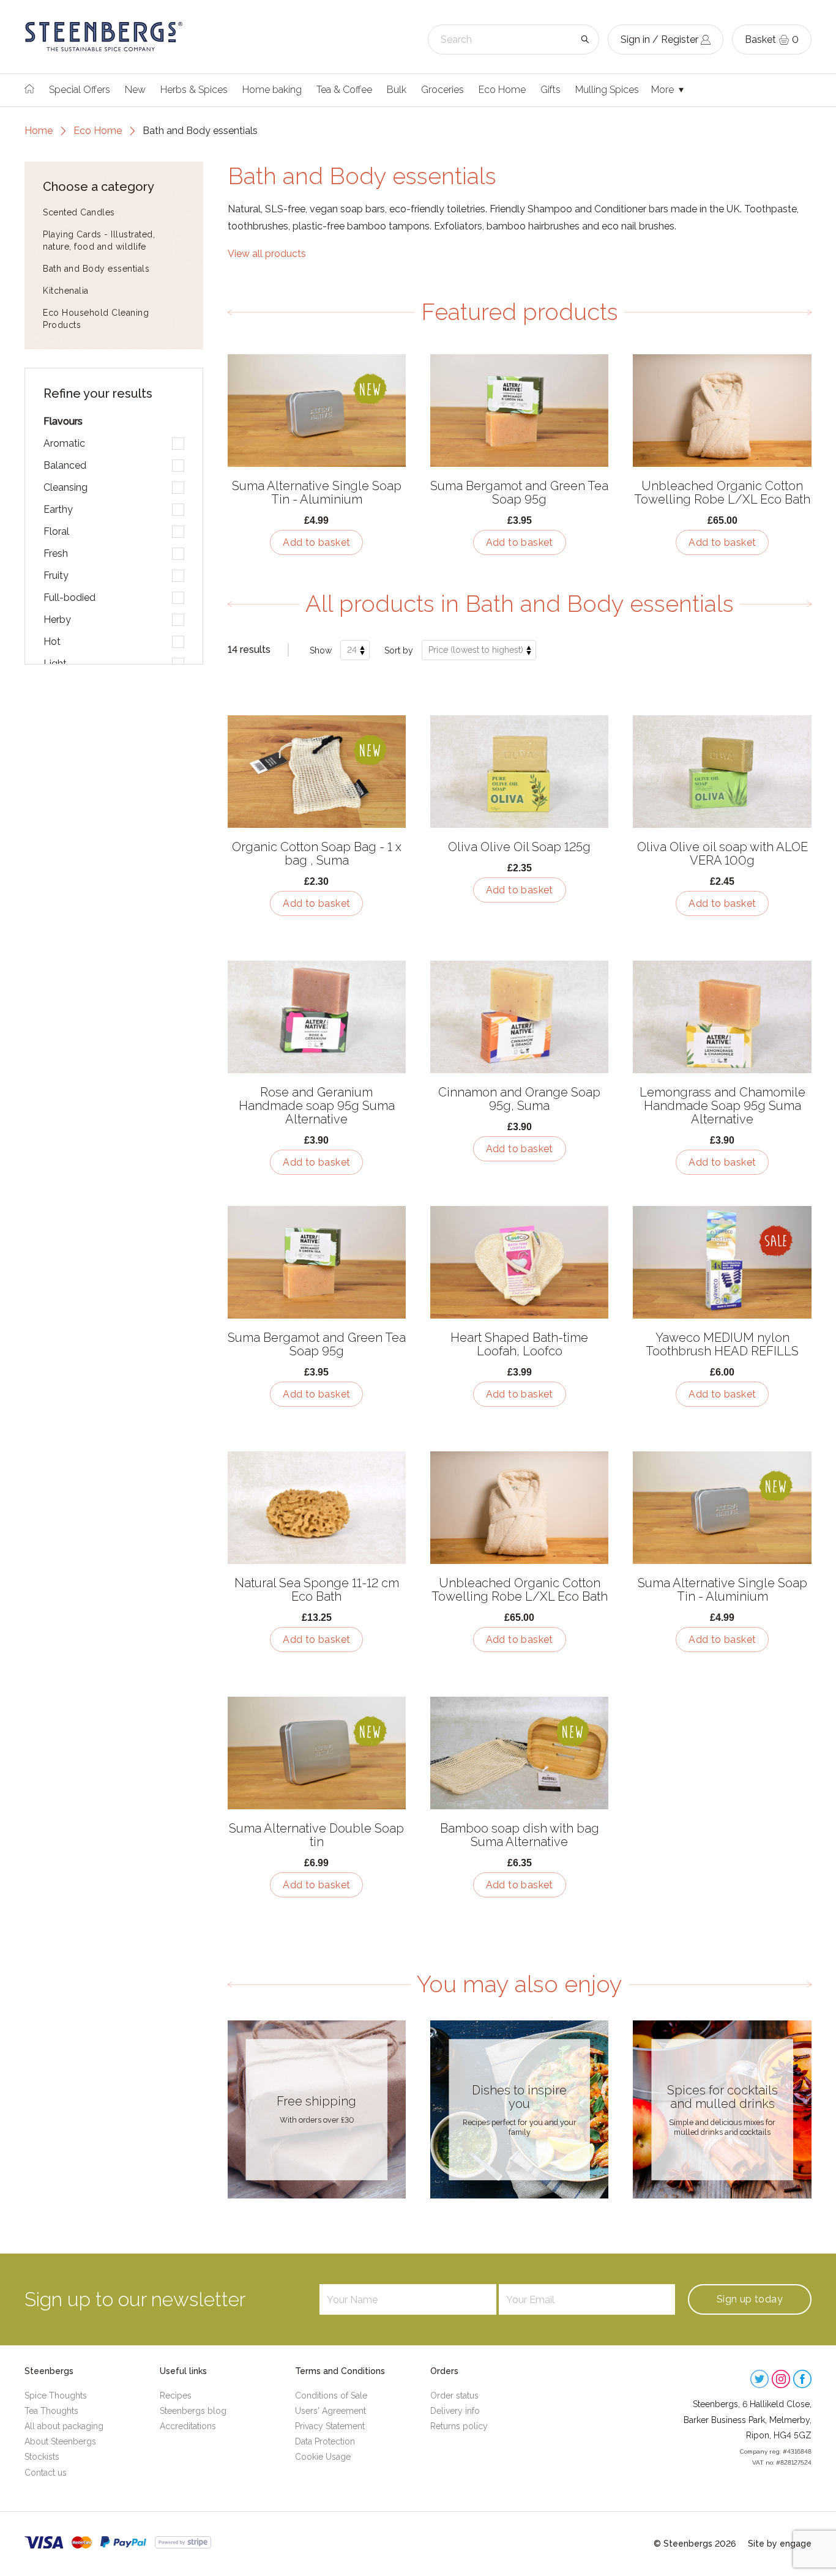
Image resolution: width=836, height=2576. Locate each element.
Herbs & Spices (194, 90)
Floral (56, 531)
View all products (267, 254)
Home (39, 131)
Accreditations (188, 2426)
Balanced (65, 465)
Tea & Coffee (344, 90)
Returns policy (459, 2426)
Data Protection (325, 2441)
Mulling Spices (607, 90)
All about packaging (64, 2426)
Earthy (58, 509)
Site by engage (780, 2544)
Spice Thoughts (56, 2395)
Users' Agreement (330, 2411)
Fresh (56, 553)
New (135, 90)
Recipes (176, 2395)
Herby (57, 620)
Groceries (442, 90)
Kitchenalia (66, 291)
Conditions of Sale (331, 2395)
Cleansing (65, 487)
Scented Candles (79, 212)
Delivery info (455, 2411)
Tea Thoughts (51, 2411)
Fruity (56, 575)
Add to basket (316, 542)
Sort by (399, 650)
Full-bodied (69, 597)
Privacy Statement (330, 2426)
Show (321, 650)
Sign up (750, 2299)
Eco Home (502, 90)
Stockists (42, 2457)
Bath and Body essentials (96, 269)
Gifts (550, 90)
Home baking (272, 90)
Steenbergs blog (193, 2411)
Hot (52, 642)
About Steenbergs (60, 2441)
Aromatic (64, 443)
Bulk (397, 90)
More (664, 90)
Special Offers (80, 90)
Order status (454, 2395)
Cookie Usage (323, 2457)
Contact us (46, 2473)
